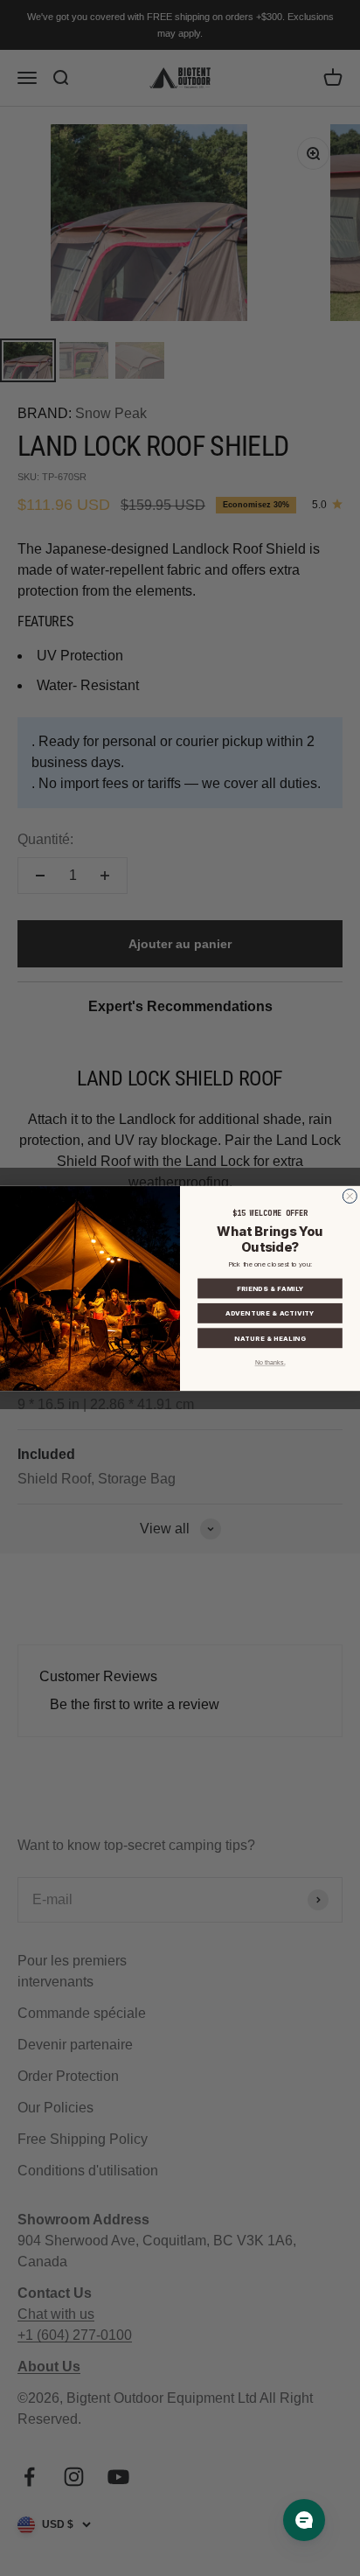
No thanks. (270, 1363)
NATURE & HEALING (270, 1338)
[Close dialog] (350, 1196)
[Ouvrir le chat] (304, 2520)
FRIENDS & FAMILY (270, 1288)
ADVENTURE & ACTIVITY (270, 1313)
